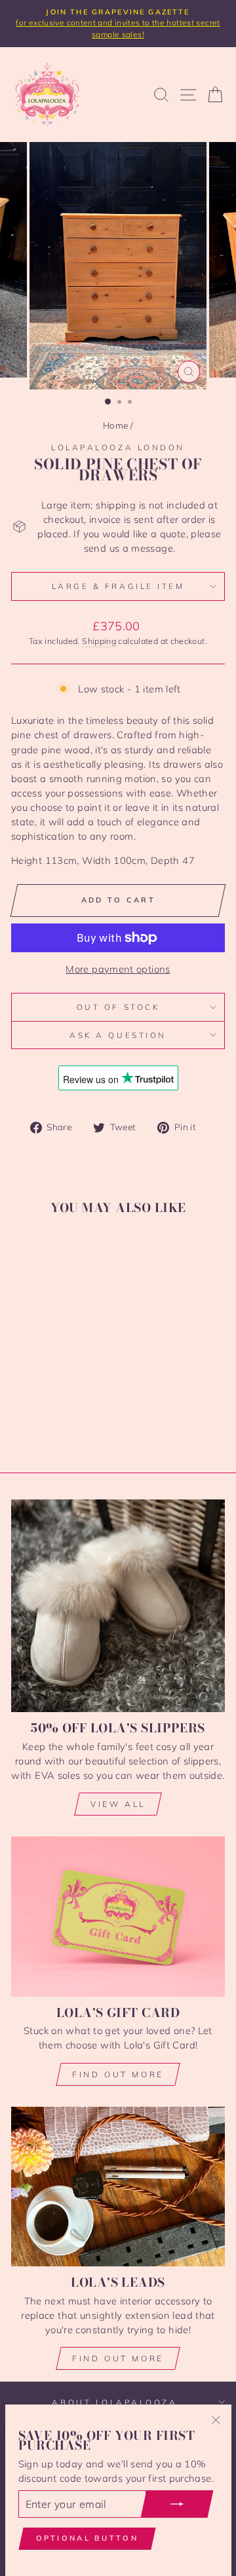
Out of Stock (118, 1007)
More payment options (118, 969)
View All (118, 1804)
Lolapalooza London (118, 447)
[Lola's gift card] (118, 1917)
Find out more (118, 2074)
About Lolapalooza (114, 2402)
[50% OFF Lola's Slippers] (118, 1606)
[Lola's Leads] (118, 2187)
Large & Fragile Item (118, 586)
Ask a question (118, 1035)
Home (115, 425)
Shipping (99, 641)
